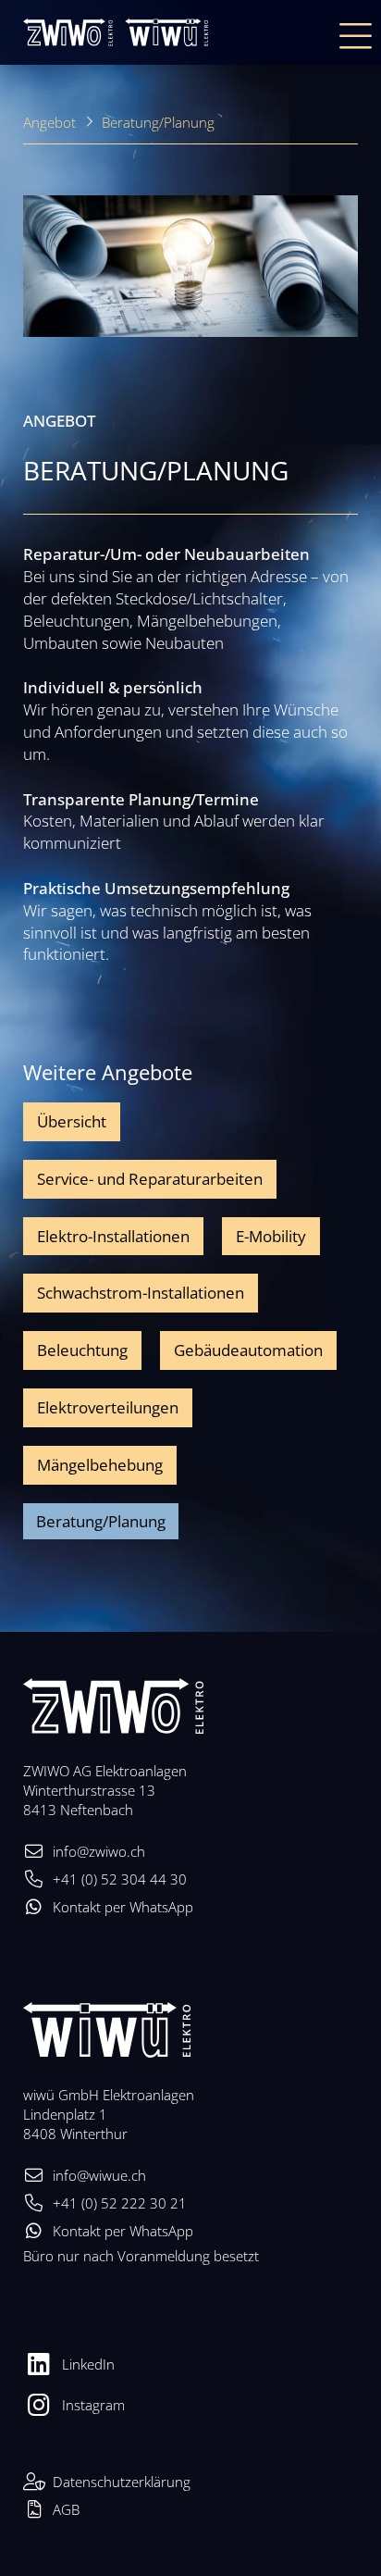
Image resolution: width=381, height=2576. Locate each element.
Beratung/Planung (158, 122)
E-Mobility (271, 1236)
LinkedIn (88, 2364)
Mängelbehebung (100, 1465)
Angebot (49, 122)
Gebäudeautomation (248, 1350)
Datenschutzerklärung (122, 2482)
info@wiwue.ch (99, 2175)
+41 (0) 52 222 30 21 (120, 2203)
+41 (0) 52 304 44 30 (120, 1879)
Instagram (93, 2405)
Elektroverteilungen (108, 1407)
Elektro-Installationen (113, 1236)
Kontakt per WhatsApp (123, 1907)
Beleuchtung (82, 1350)
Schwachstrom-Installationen (141, 1293)
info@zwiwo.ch (99, 1851)
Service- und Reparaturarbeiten (150, 1179)
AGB (66, 2509)
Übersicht (72, 1121)
